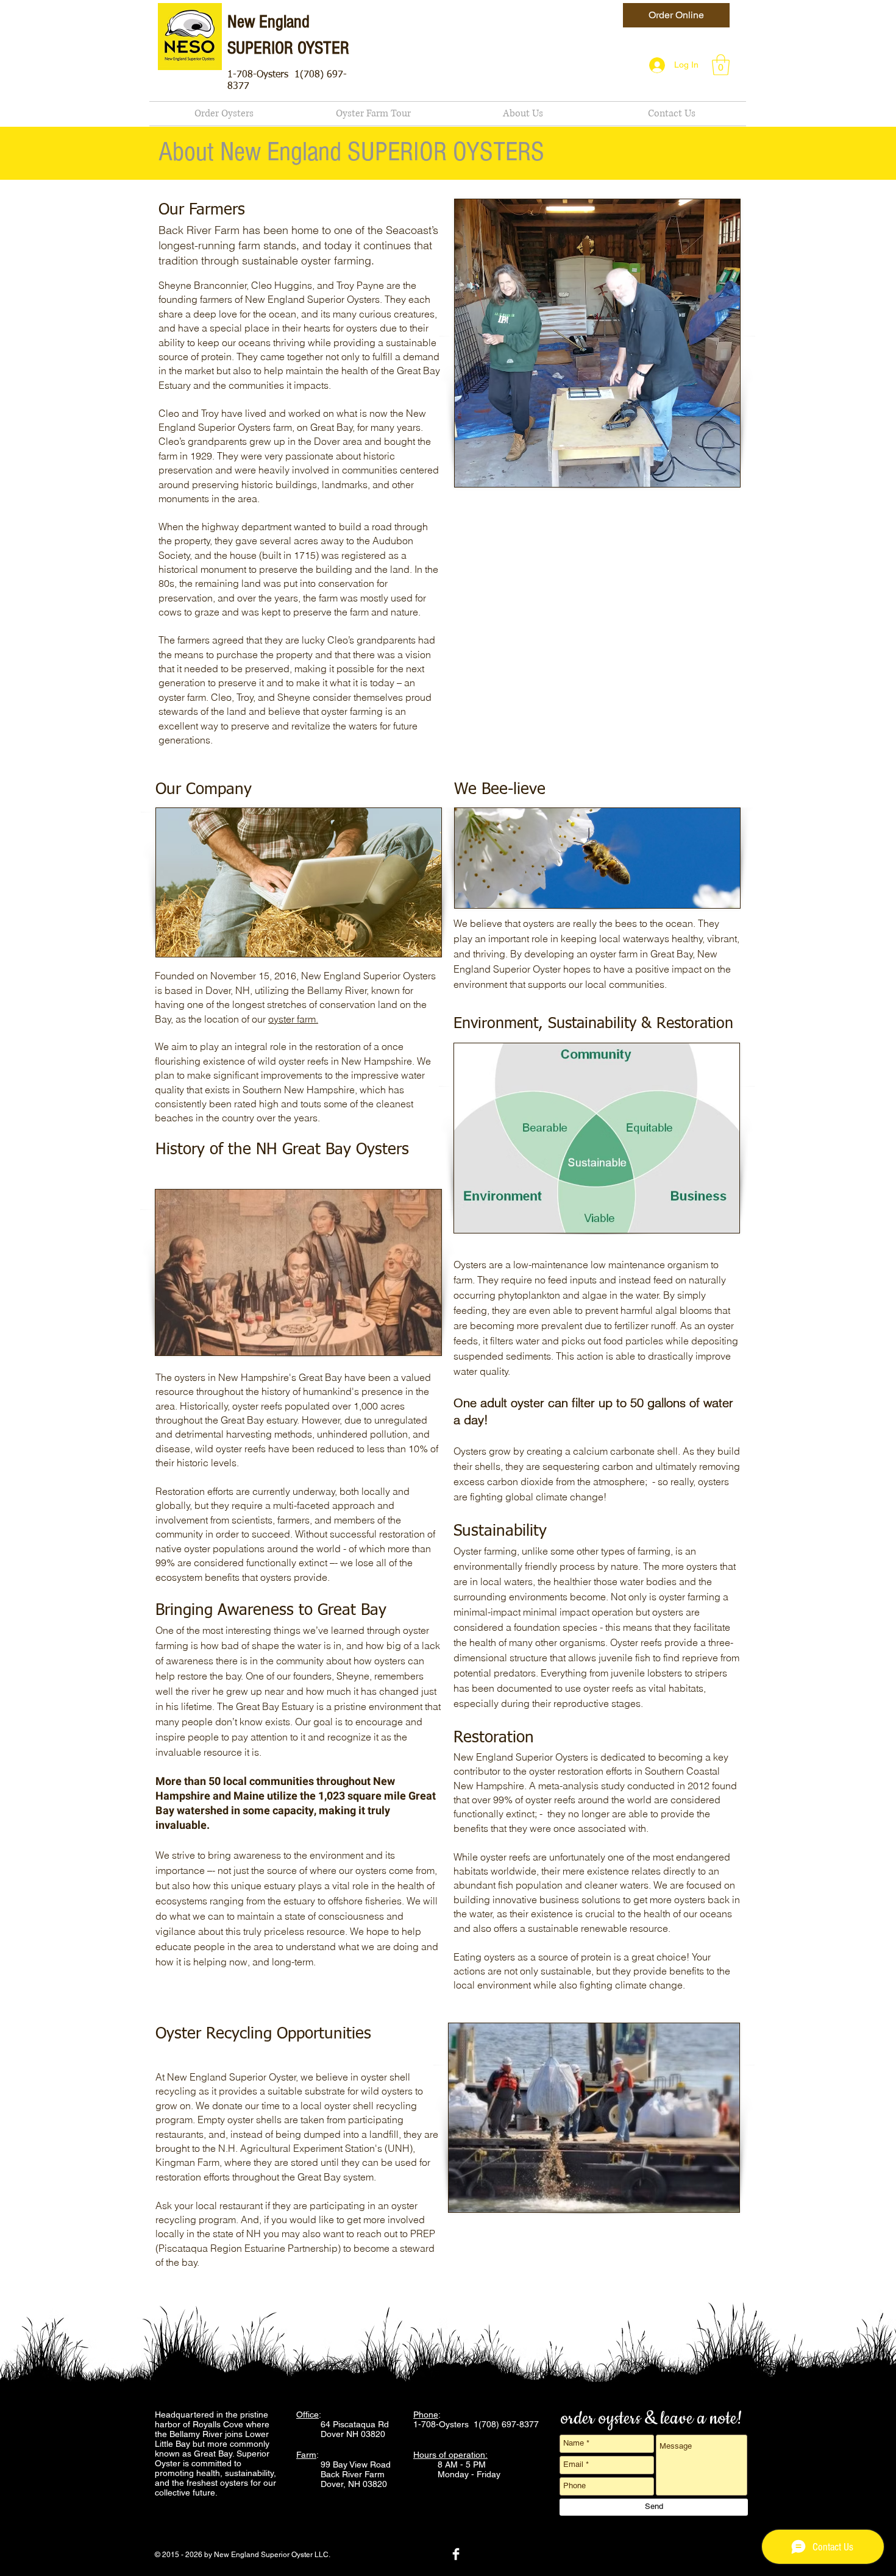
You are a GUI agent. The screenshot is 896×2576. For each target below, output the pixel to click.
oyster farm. (293, 1019)
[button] (721, 65)
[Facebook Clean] (456, 2554)
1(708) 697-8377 (507, 2424)
